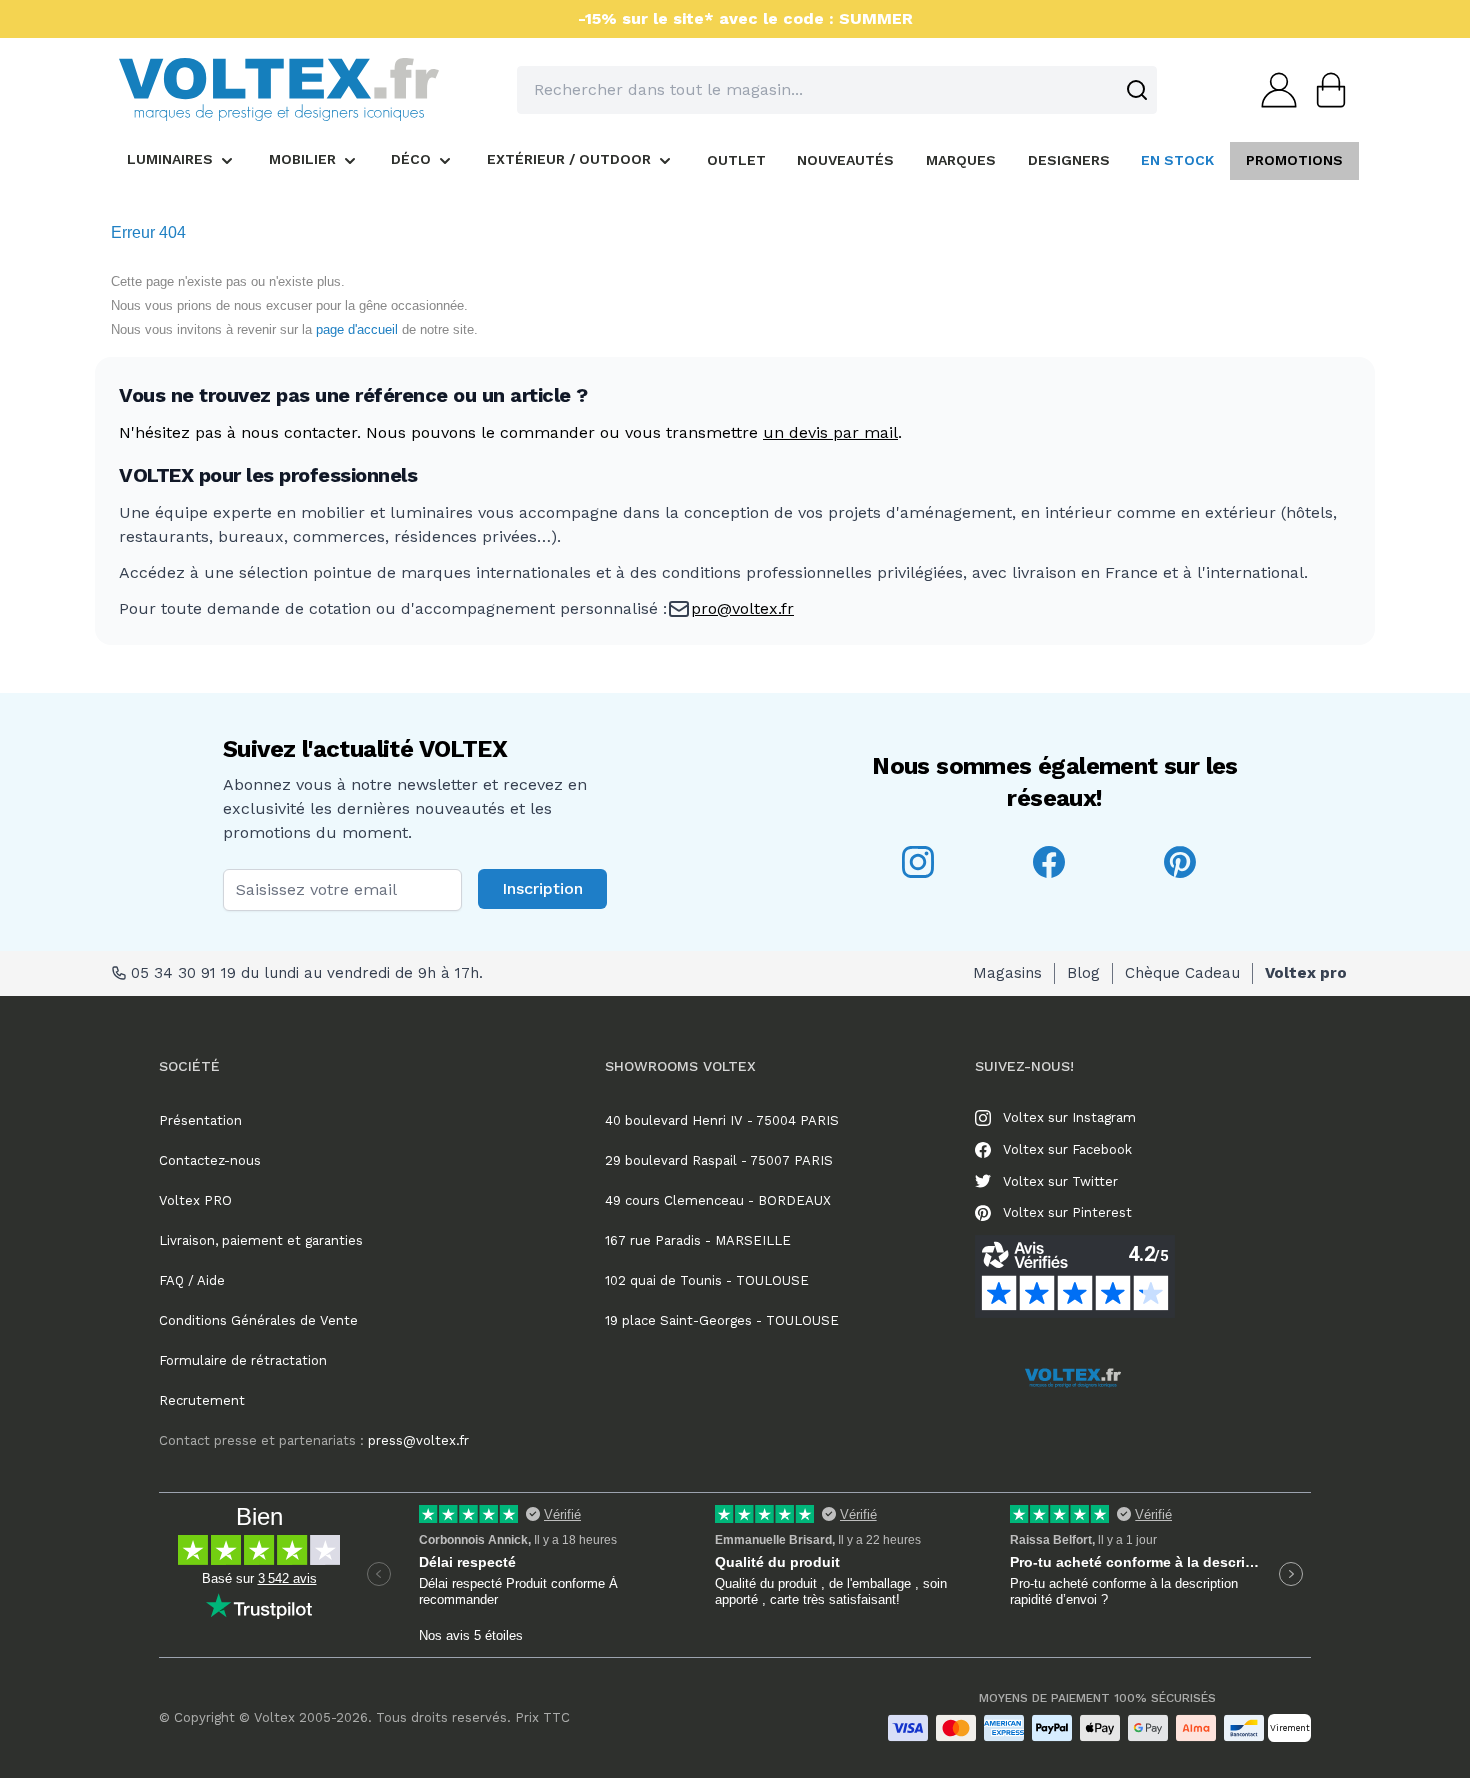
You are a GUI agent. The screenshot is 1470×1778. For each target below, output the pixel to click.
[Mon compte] (1273, 90)
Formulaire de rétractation (243, 1360)
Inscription (542, 888)
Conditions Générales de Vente (258, 1320)
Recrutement (202, 1400)
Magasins (1007, 973)
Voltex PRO (195, 1200)
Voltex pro (1306, 973)
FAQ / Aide (192, 1280)
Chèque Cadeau (1182, 973)
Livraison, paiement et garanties (261, 1240)
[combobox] (837, 90)
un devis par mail (830, 432)
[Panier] (1325, 90)
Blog (1083, 973)
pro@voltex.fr (742, 608)
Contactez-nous (210, 1160)
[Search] (1137, 90)
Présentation (200, 1120)
